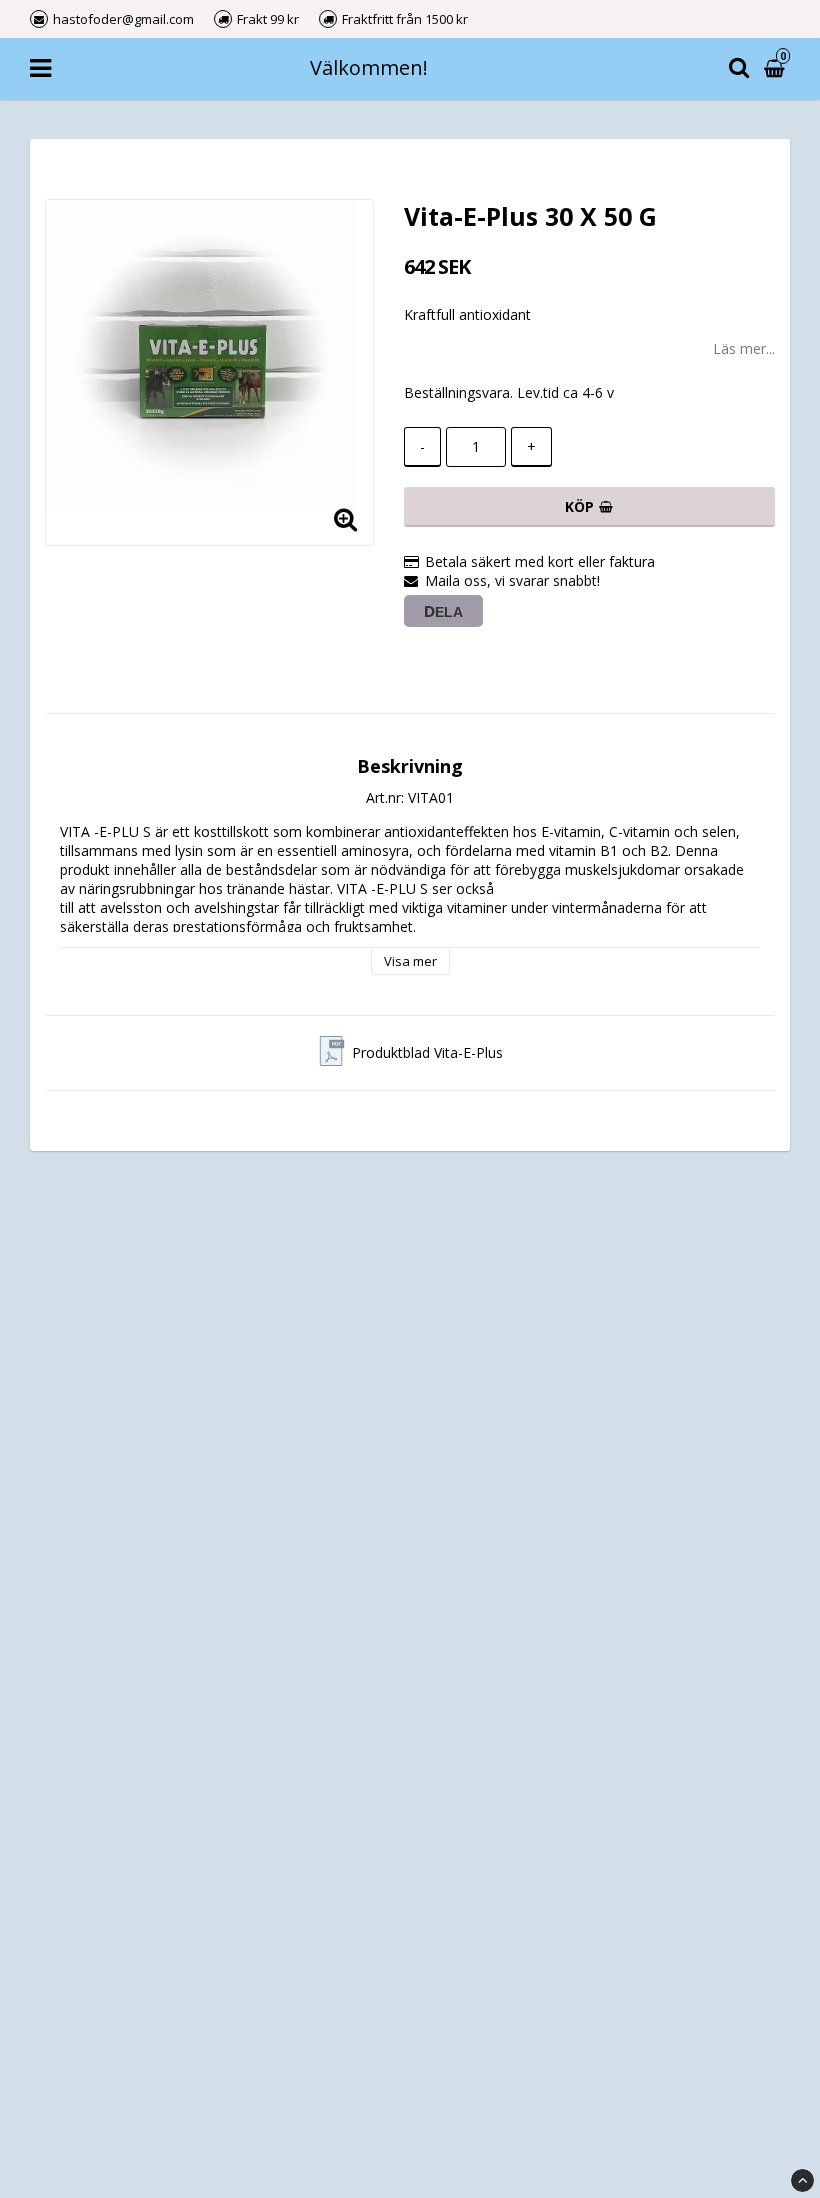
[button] (777, 68)
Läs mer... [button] (744, 348)
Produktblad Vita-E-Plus (427, 1052)
